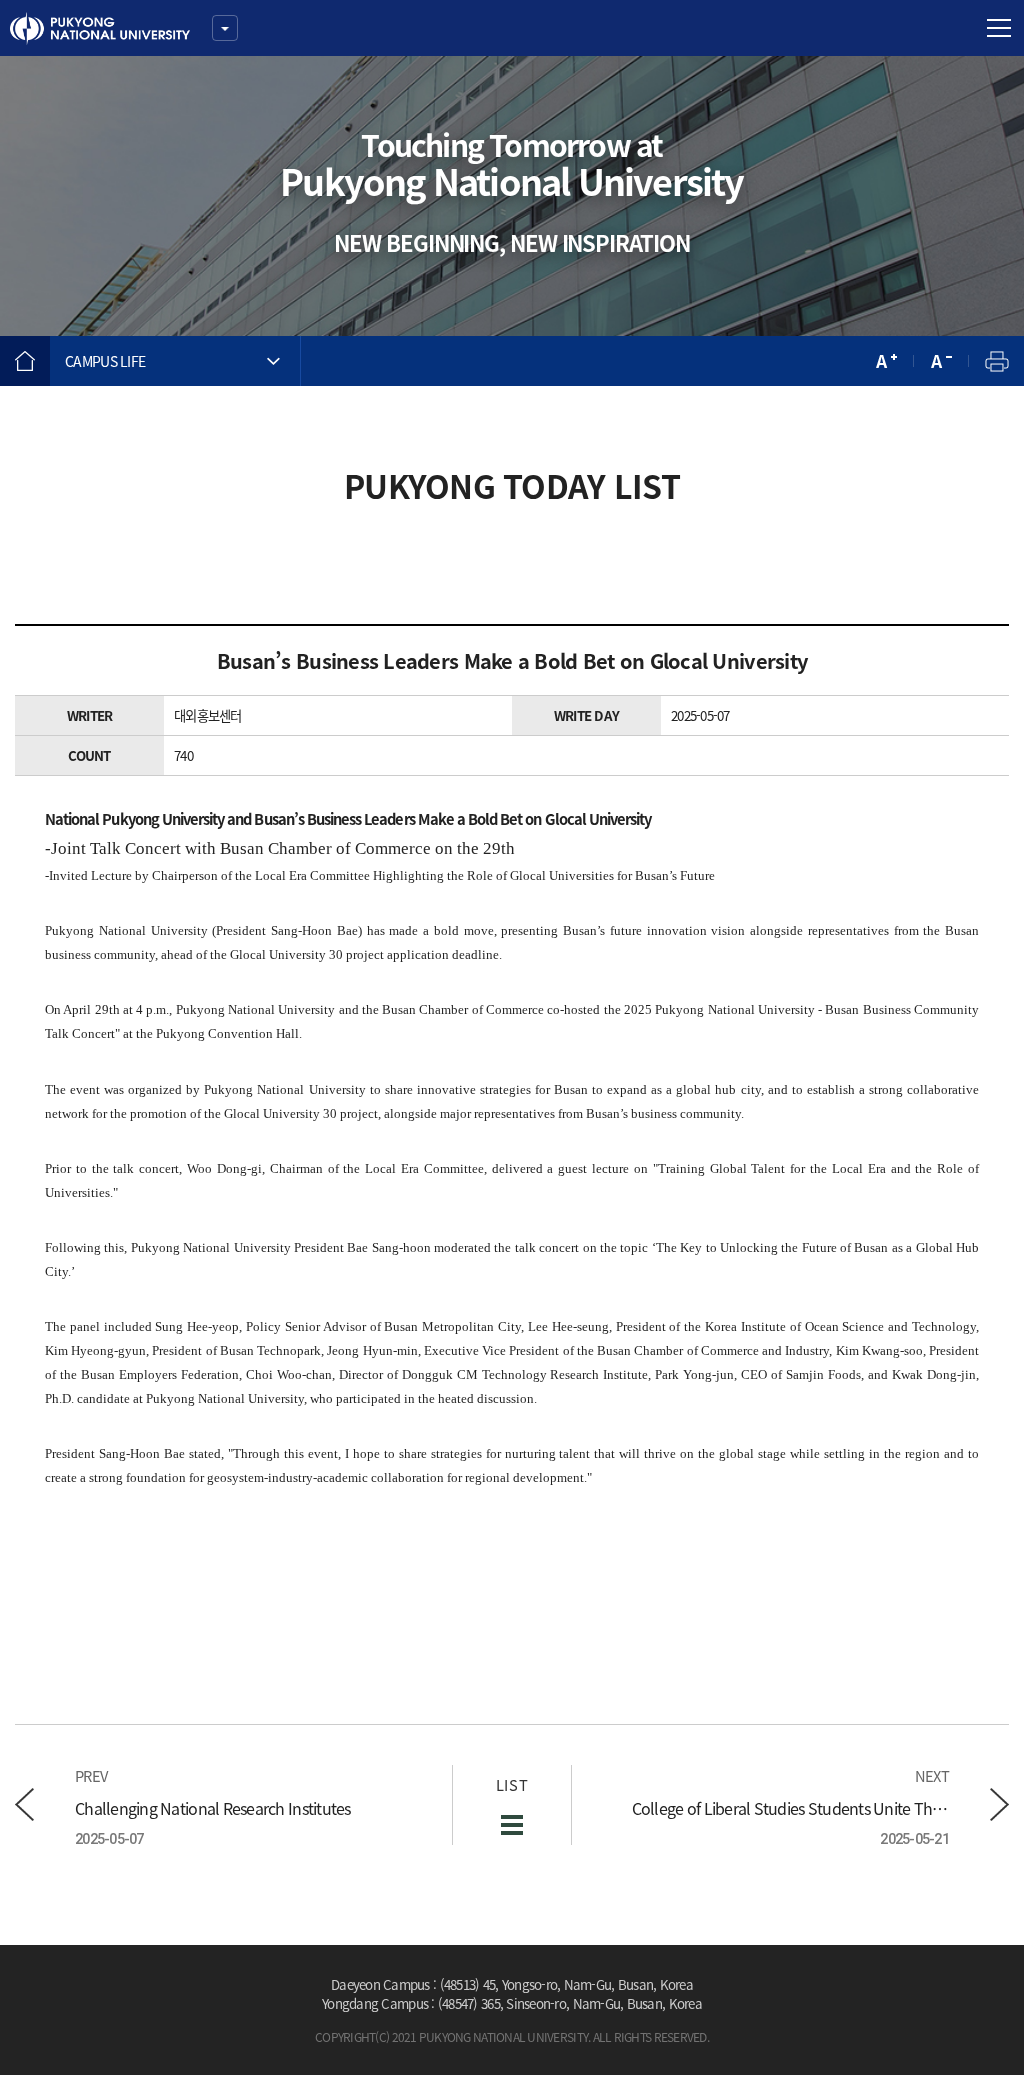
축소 (941, 361)
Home (25, 361)
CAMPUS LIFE (105, 361)
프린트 (996, 361)
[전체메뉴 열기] (999, 28)
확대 (886, 361)
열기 (225, 28)
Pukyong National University (100, 28)
